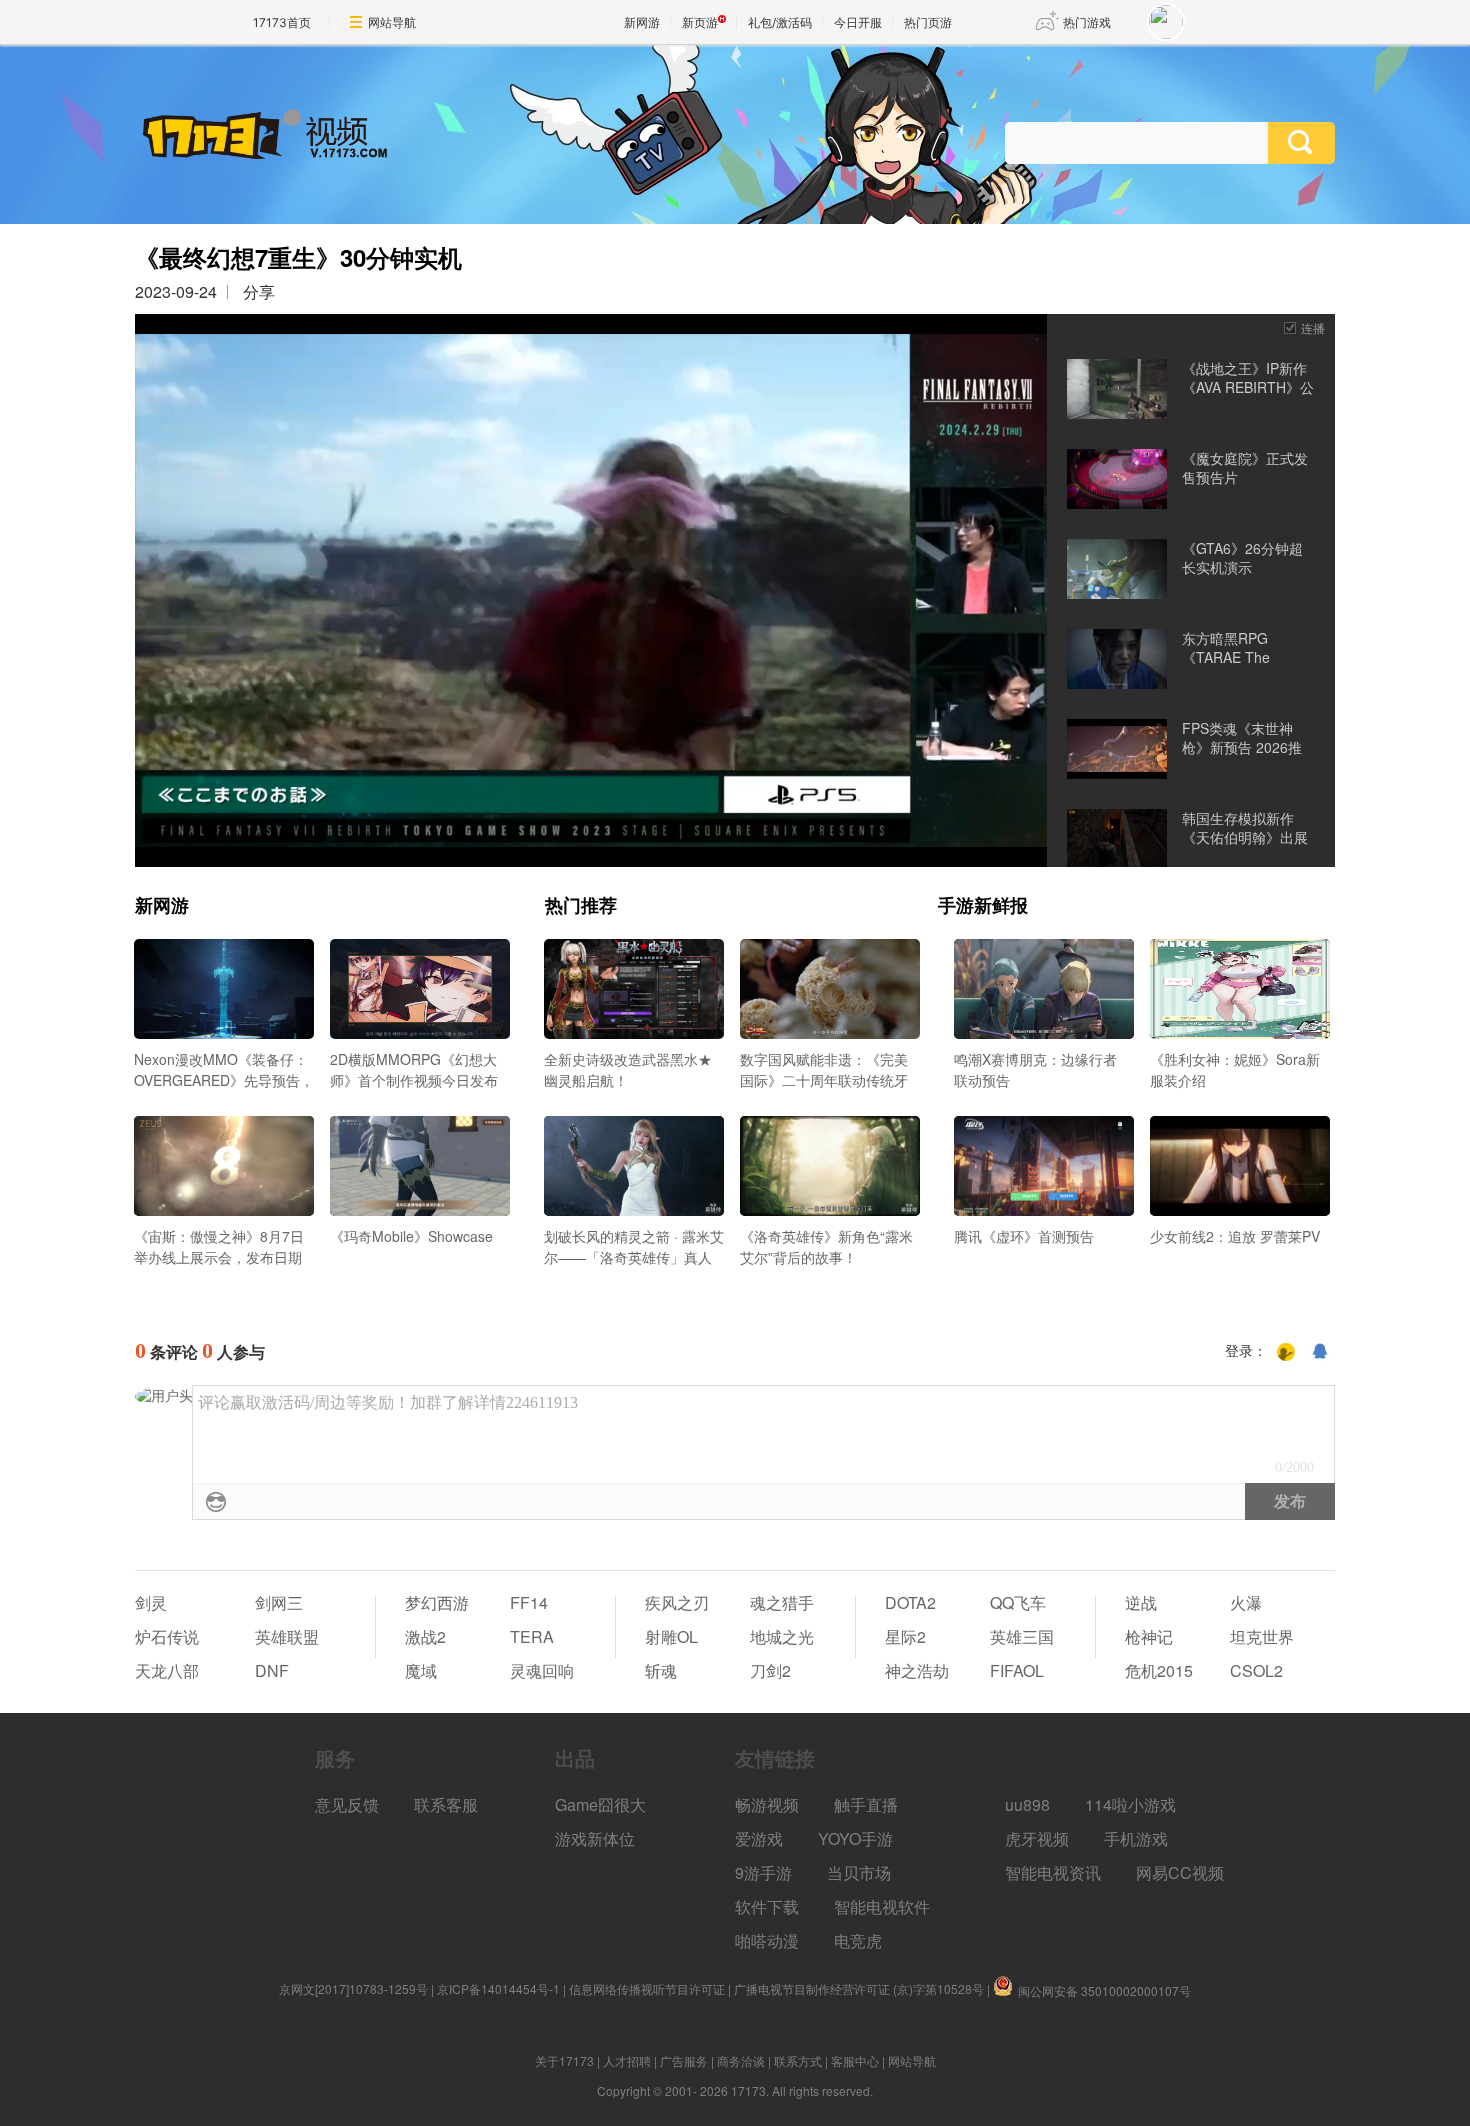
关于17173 (564, 2060)
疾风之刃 (677, 1602)
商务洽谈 (741, 2060)
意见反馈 (347, 1804)
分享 (259, 292)
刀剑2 (770, 1670)
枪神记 (1149, 1636)
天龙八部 (167, 1670)
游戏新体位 (595, 1838)
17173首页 (282, 22)
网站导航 (392, 22)
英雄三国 (1022, 1636)
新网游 (642, 22)
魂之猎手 (782, 1602)
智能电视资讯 (1053, 1872)
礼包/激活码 (780, 22)
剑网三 (279, 1602)
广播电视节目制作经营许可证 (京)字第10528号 (859, 1988)
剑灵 (151, 1602)
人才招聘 (627, 2060)
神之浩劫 (917, 1670)
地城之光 (782, 1636)
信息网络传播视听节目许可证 (647, 1988)
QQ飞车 (1018, 1602)
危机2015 (1159, 1670)
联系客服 (446, 1804)
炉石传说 (167, 1636)
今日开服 (858, 22)
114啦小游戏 (1130, 1804)
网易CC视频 (1180, 1872)
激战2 (425, 1636)
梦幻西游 (437, 1602)
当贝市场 (859, 1872)
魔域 (421, 1670)
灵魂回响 (542, 1670)
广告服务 (684, 2060)
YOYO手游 (855, 1838)
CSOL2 (1256, 1670)
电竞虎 (858, 1940)
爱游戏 (759, 1838)
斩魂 (661, 1670)
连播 (1313, 327)
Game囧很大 (600, 1804)
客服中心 (855, 2060)
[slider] (591, 825)
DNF (272, 1670)
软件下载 (767, 1906)
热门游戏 (1087, 22)
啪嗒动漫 (767, 1940)
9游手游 (763, 1872)
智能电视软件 (882, 1906)
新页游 (700, 22)
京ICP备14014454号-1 (498, 1988)
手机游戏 (1136, 1838)
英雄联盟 (287, 1636)
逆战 (1141, 1602)
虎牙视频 (1037, 1838)
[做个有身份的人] (1286, 1352)
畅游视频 (767, 1804)
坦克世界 (1262, 1636)
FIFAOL (1017, 1670)
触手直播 (866, 1804)
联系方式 (798, 2060)
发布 (1290, 1501)
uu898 (1027, 1804)
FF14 (529, 1602)
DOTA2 (910, 1602)
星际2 (905, 1636)
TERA (532, 1636)
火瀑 (1246, 1602)
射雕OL (671, 1636)
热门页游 (928, 22)
